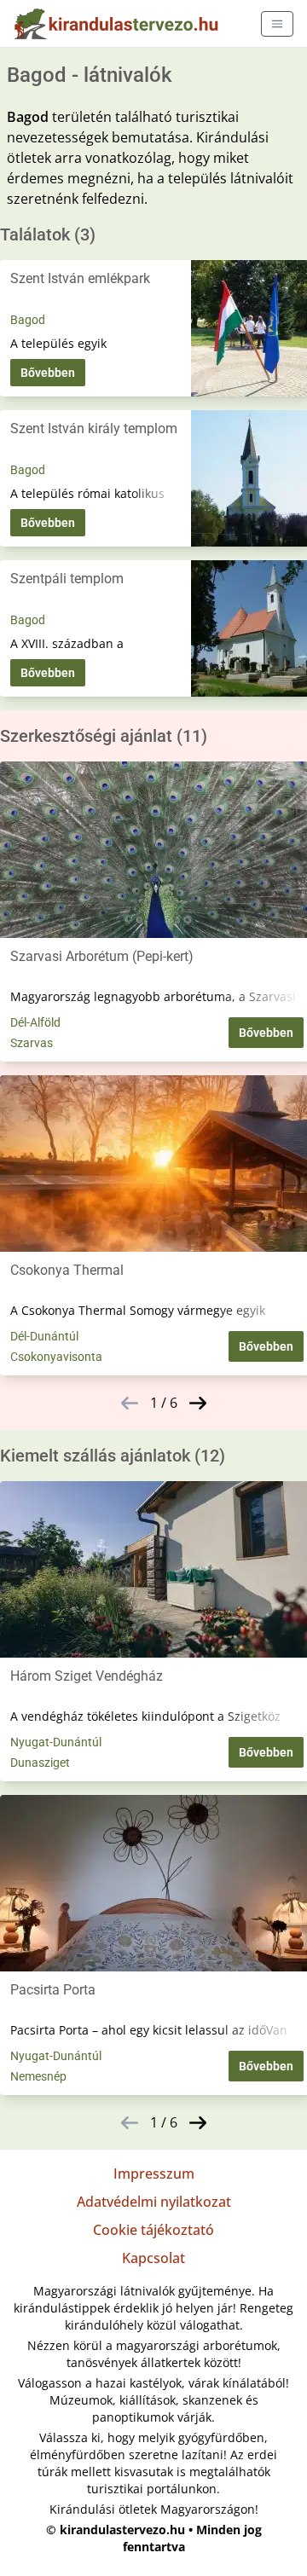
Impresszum (154, 2174)
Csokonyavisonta (56, 1357)
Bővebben (48, 373)
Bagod (28, 320)
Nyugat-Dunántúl (56, 1742)
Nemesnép (38, 2076)
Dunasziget (40, 1763)
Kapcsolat (153, 2258)
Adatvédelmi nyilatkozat (154, 2202)
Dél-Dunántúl (44, 1336)
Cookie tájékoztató (153, 2230)
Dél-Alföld (35, 1022)
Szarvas (32, 1043)
